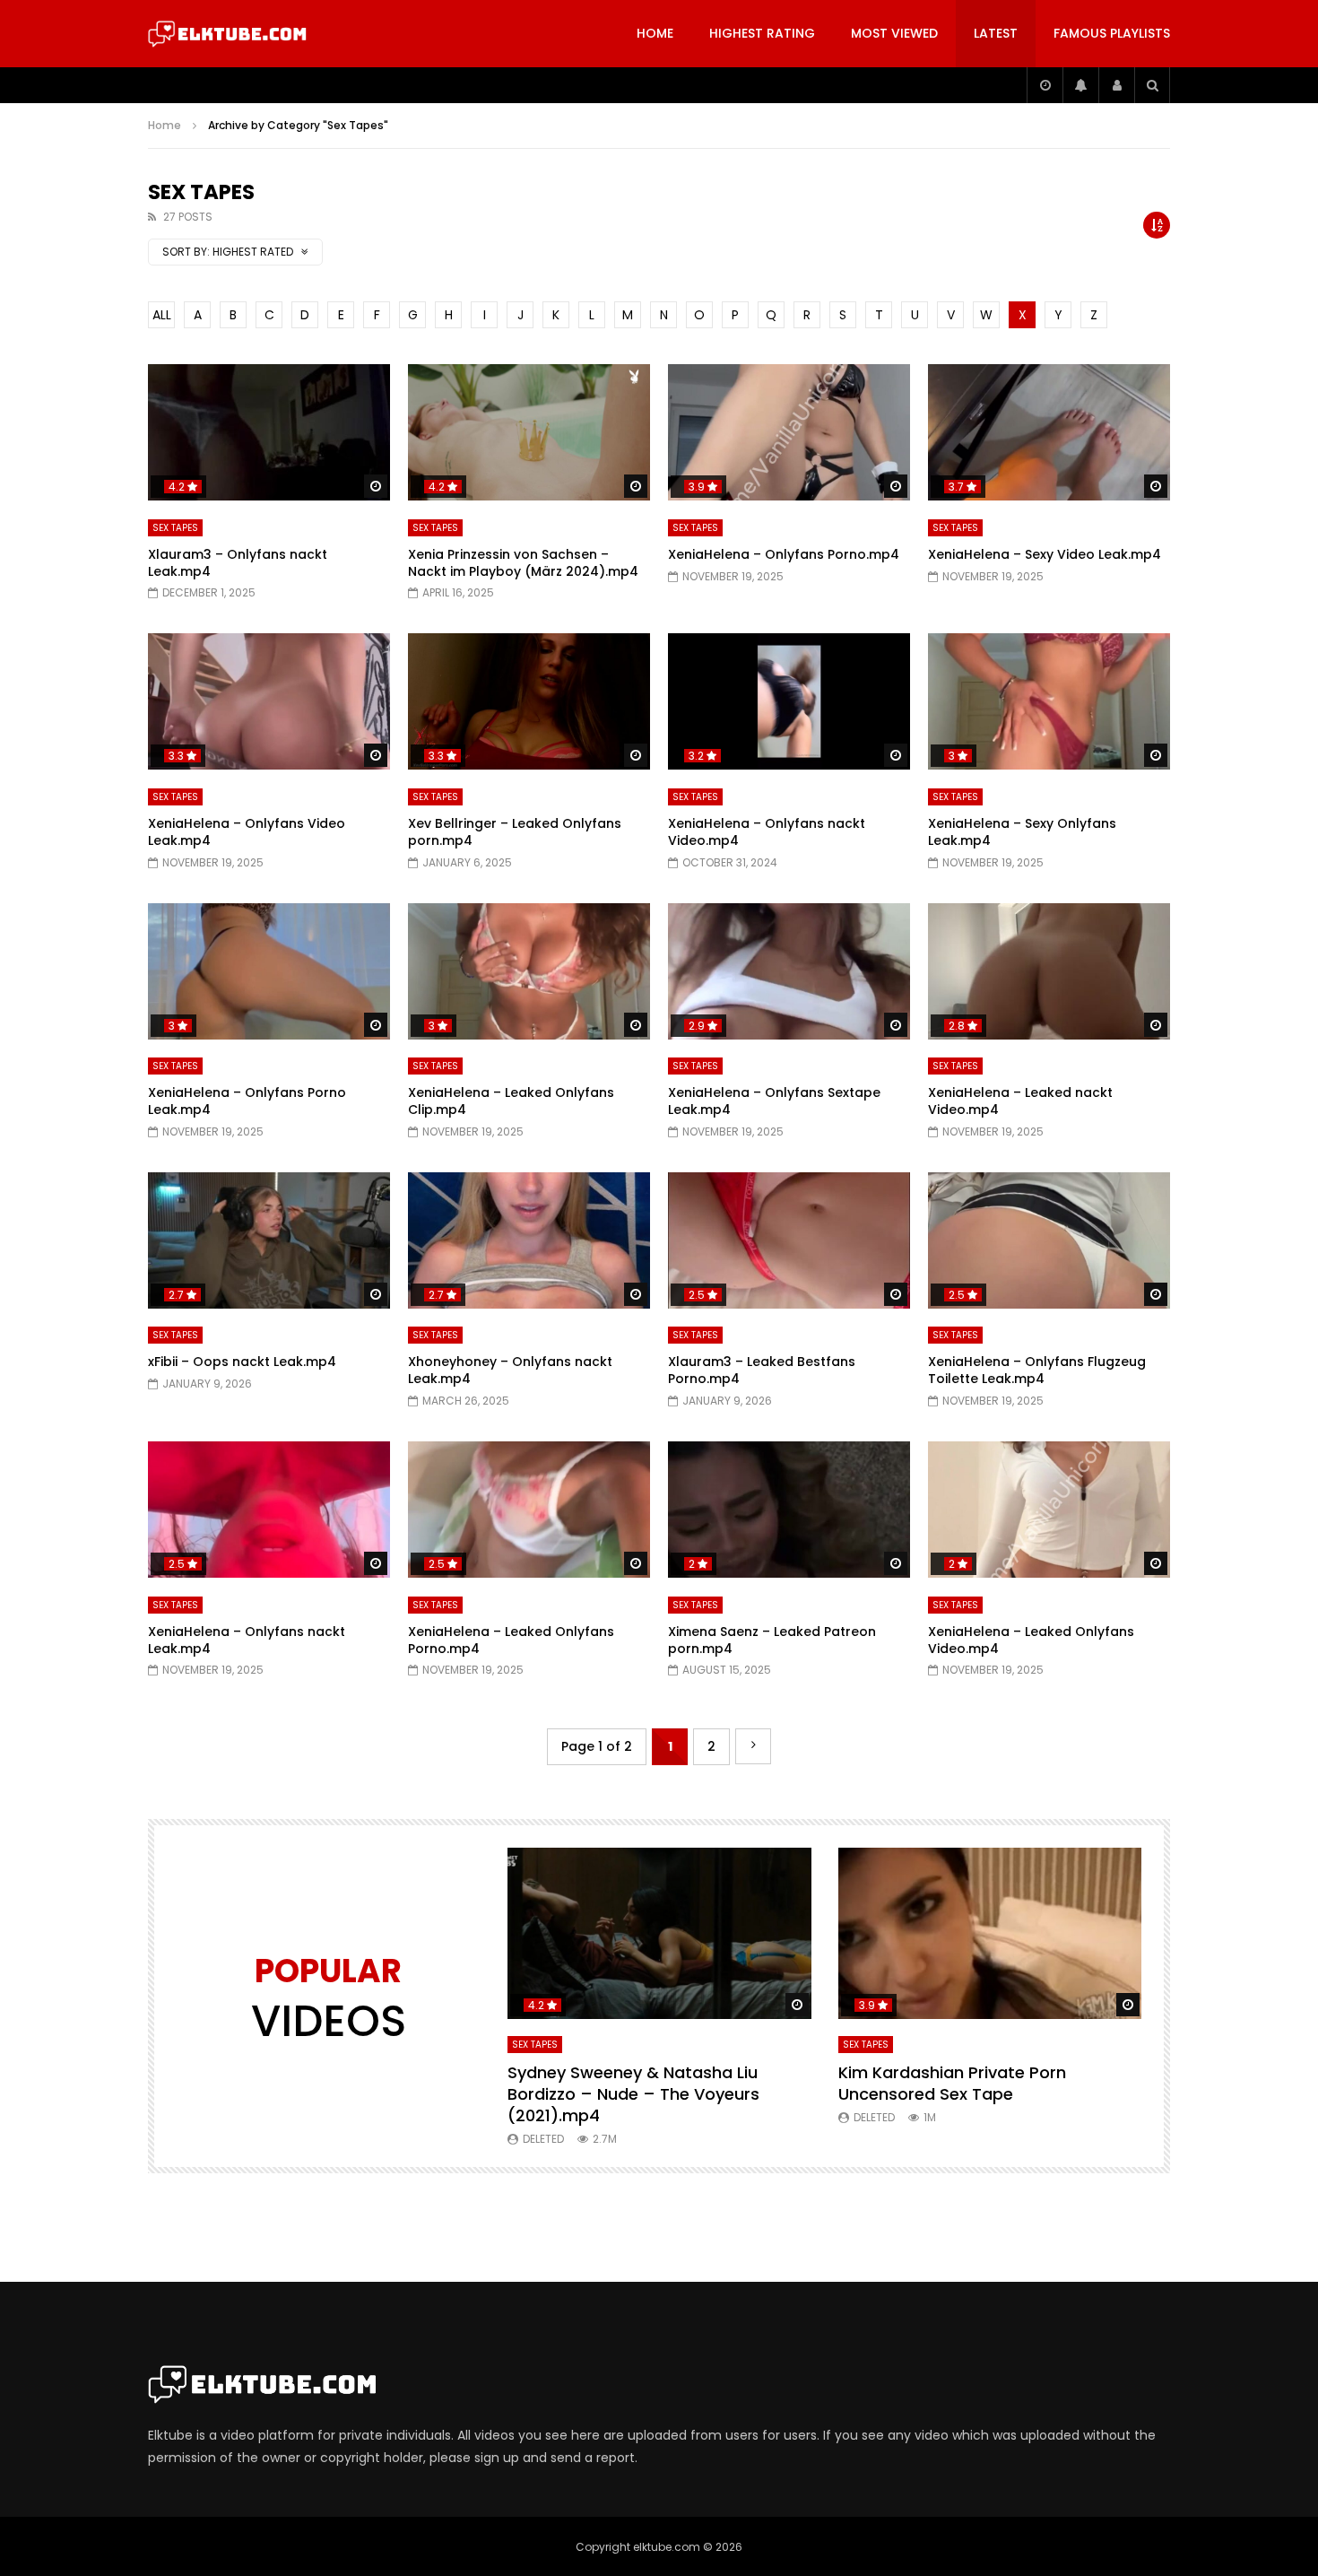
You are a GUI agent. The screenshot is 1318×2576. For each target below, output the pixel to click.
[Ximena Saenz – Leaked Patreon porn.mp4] (789, 1510)
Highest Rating (762, 33)
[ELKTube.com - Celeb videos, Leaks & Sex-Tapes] (227, 34)
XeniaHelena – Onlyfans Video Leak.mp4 (247, 832)
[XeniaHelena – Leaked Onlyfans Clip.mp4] (529, 971)
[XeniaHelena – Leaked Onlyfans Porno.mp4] (529, 1510)
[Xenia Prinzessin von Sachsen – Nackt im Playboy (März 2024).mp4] (529, 432)
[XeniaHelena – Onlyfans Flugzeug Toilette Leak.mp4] (1049, 1240)
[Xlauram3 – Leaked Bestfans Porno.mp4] (789, 1240)
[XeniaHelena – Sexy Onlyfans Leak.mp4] (1049, 701)
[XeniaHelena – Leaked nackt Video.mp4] (1049, 971)
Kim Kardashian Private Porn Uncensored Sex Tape (952, 2083)
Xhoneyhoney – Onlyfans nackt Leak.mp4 (510, 1370)
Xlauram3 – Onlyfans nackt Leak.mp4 (238, 563)
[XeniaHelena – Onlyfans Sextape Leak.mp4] (789, 971)
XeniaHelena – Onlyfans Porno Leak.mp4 (247, 1101)
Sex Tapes (175, 528)
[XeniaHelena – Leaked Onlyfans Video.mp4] (1049, 1510)
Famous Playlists (1112, 33)
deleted (543, 2139)
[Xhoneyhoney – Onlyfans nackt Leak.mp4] (529, 1240)
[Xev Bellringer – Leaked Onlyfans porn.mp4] (529, 701)
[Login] (1116, 85)
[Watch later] (1045, 85)
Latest (996, 33)
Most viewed (894, 33)
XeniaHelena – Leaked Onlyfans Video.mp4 (1031, 1640)
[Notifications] (1080, 85)
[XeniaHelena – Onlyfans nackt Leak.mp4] (269, 1510)
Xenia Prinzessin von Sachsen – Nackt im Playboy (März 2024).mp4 (523, 563)
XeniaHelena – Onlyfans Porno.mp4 (784, 554)
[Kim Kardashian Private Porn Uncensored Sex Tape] (990, 1933)
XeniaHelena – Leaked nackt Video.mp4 (1020, 1101)
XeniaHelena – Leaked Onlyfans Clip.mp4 (511, 1101)
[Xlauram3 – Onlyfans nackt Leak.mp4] (269, 432)
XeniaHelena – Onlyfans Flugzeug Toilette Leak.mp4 (1037, 1370)
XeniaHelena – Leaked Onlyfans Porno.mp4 (511, 1640)
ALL (162, 315)
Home (655, 33)
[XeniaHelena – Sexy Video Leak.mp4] (1049, 432)
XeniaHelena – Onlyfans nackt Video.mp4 (767, 832)
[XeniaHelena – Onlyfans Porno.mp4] (789, 432)
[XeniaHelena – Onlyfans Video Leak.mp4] (269, 701)
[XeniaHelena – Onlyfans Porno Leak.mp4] (269, 971)
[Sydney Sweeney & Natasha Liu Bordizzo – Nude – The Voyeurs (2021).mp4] (659, 1933)
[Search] (1152, 85)
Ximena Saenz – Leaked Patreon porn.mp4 (772, 1640)
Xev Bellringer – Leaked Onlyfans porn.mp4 (515, 832)
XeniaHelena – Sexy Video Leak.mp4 (1045, 554)
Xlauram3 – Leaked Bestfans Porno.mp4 (762, 1370)
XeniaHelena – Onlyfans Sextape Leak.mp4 (774, 1101)
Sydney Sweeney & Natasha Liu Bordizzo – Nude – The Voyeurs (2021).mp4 (633, 2094)
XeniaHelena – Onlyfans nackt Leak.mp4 (247, 1640)
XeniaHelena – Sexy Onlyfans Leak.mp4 (1022, 832)
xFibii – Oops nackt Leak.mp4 (242, 1362)
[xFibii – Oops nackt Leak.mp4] (269, 1240)
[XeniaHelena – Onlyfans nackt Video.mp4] (789, 701)
